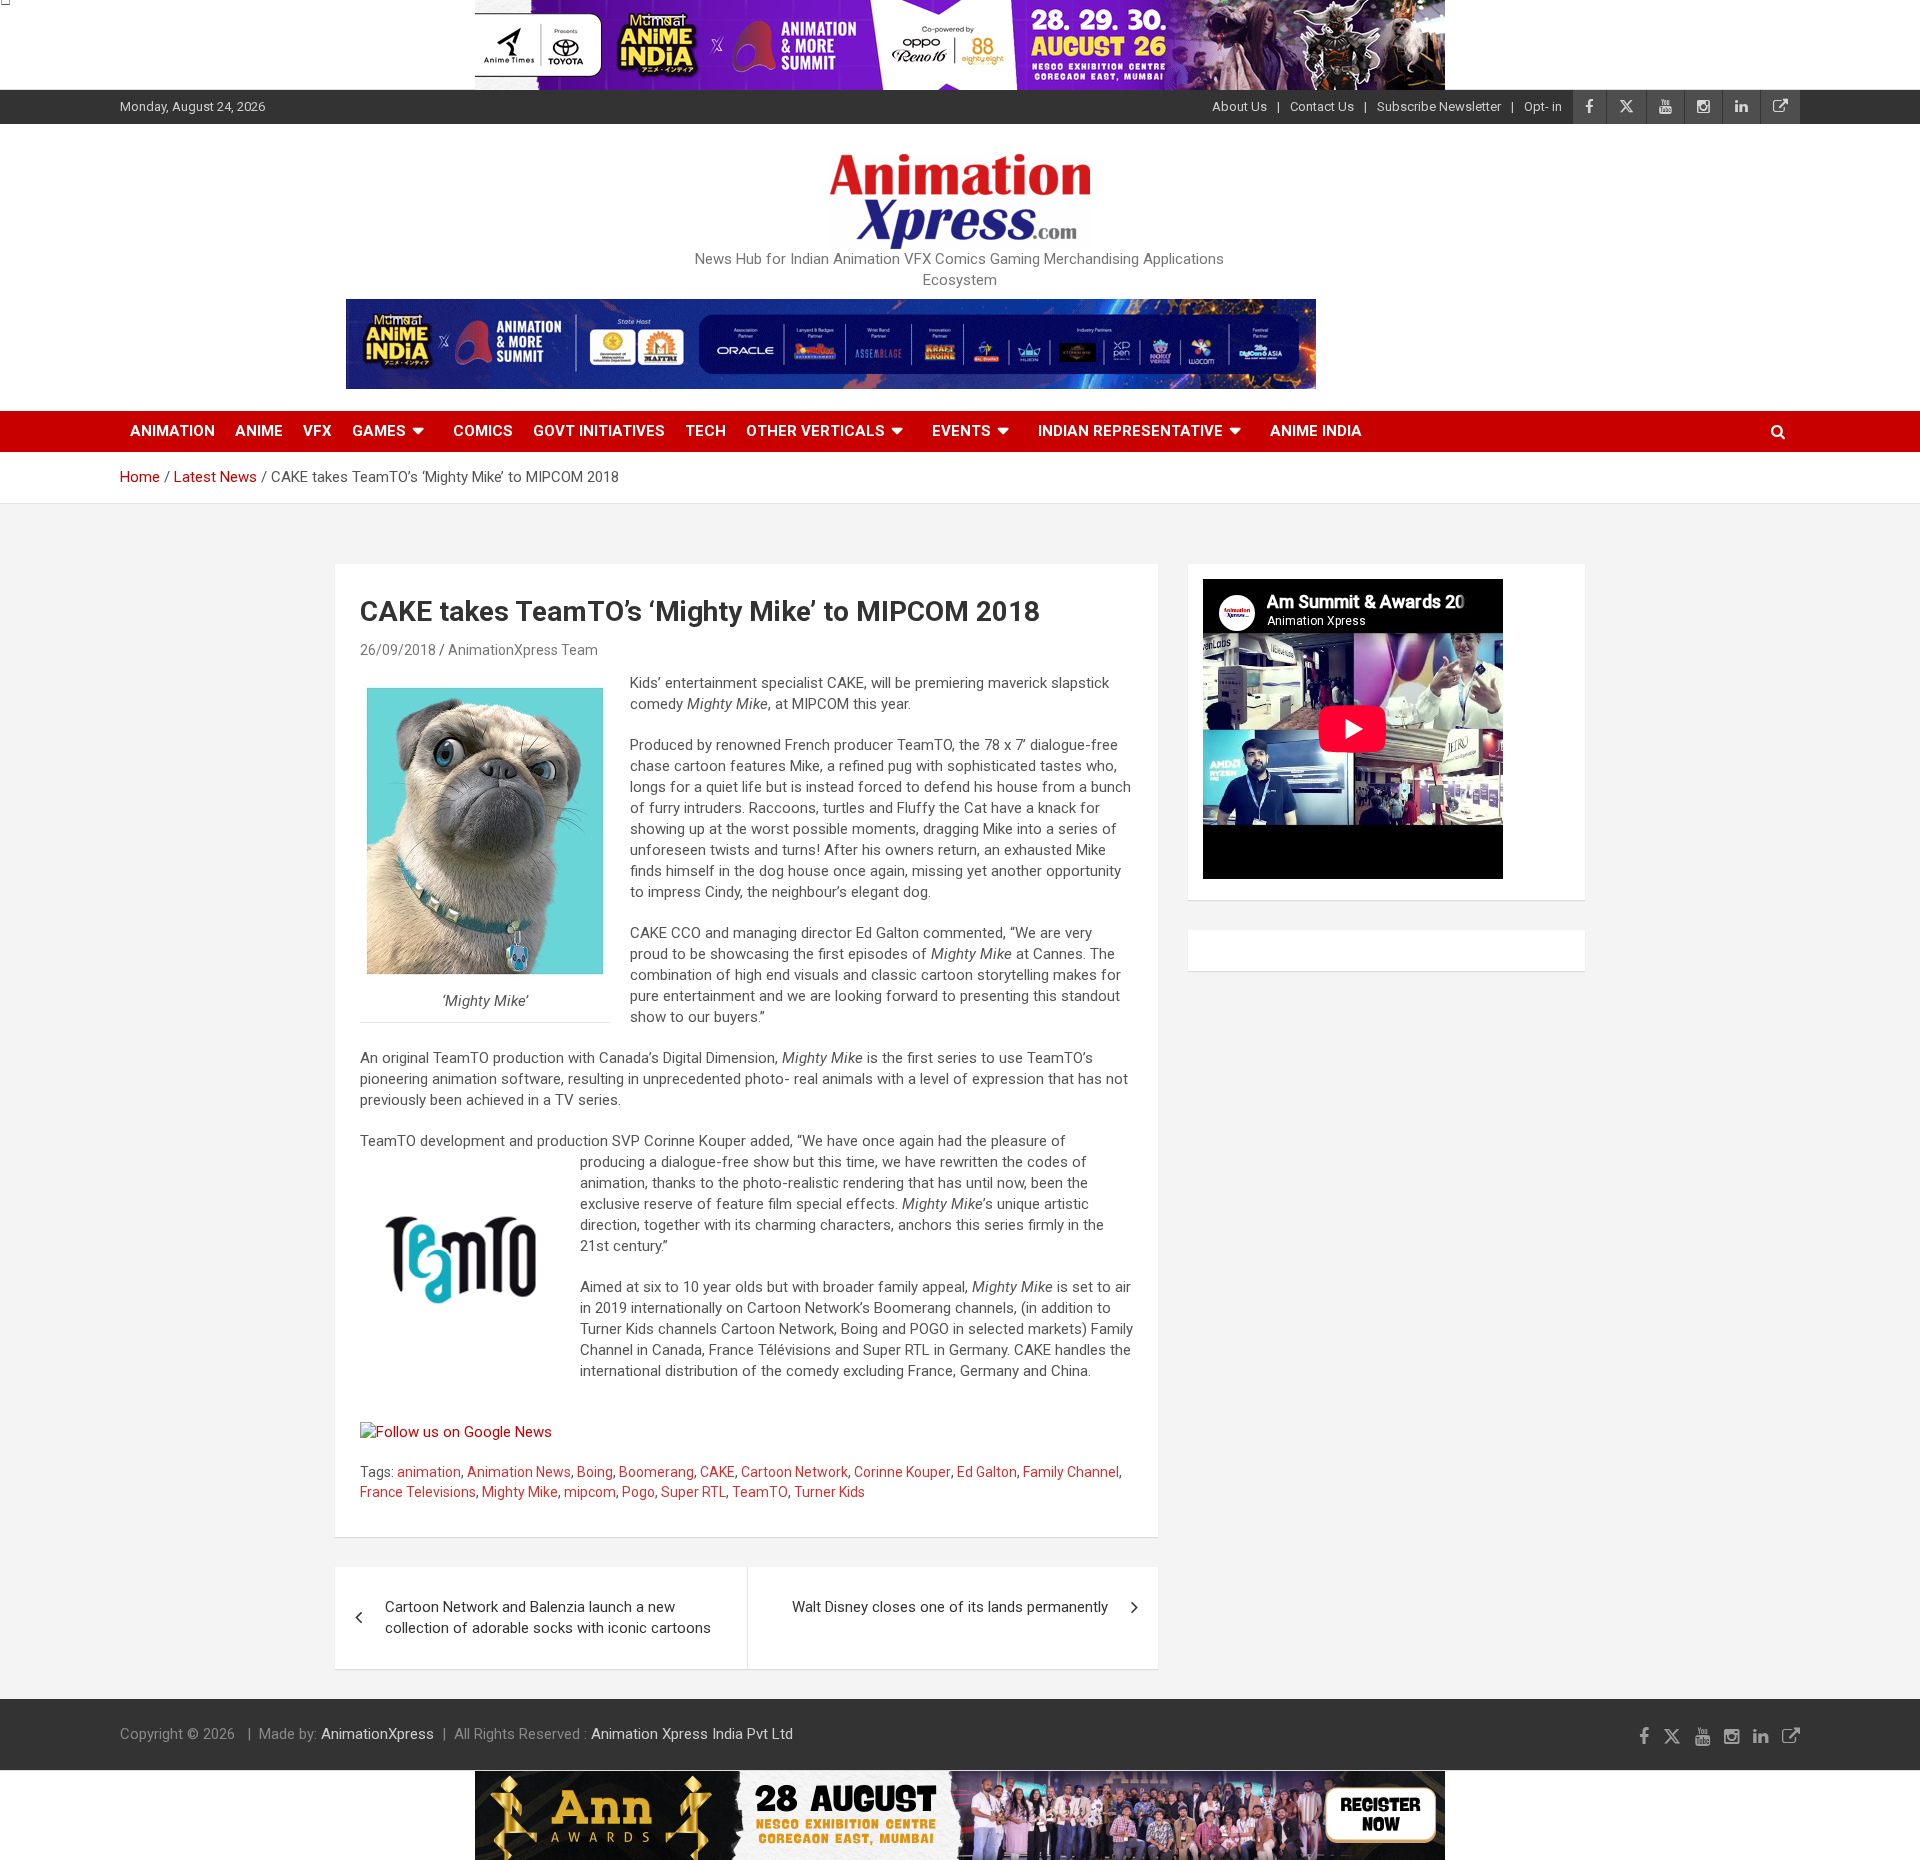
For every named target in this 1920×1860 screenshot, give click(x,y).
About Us (1239, 106)
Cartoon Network (794, 1472)
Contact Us (1322, 106)
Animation (172, 431)
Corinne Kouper (902, 1472)
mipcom (590, 1492)
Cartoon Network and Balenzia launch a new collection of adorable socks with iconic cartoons (548, 1617)
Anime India (1316, 431)
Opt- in (1543, 106)
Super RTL (693, 1492)
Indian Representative (1130, 431)
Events (961, 431)
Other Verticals (815, 431)
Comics (483, 431)
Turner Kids (829, 1492)
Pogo (638, 1492)
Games (379, 431)
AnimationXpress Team (523, 650)
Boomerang (656, 1472)
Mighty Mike (520, 1492)
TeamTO (760, 1492)
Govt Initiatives (599, 431)
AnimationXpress (377, 1734)
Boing (595, 1472)
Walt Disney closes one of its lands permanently (950, 1607)
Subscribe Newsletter (1439, 106)
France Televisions (418, 1492)
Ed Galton (987, 1472)
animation (429, 1472)
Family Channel (1071, 1472)
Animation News (519, 1472)
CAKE (717, 1472)
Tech (705, 431)
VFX (317, 431)
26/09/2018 (398, 650)
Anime (259, 431)
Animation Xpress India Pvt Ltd (692, 1734)
